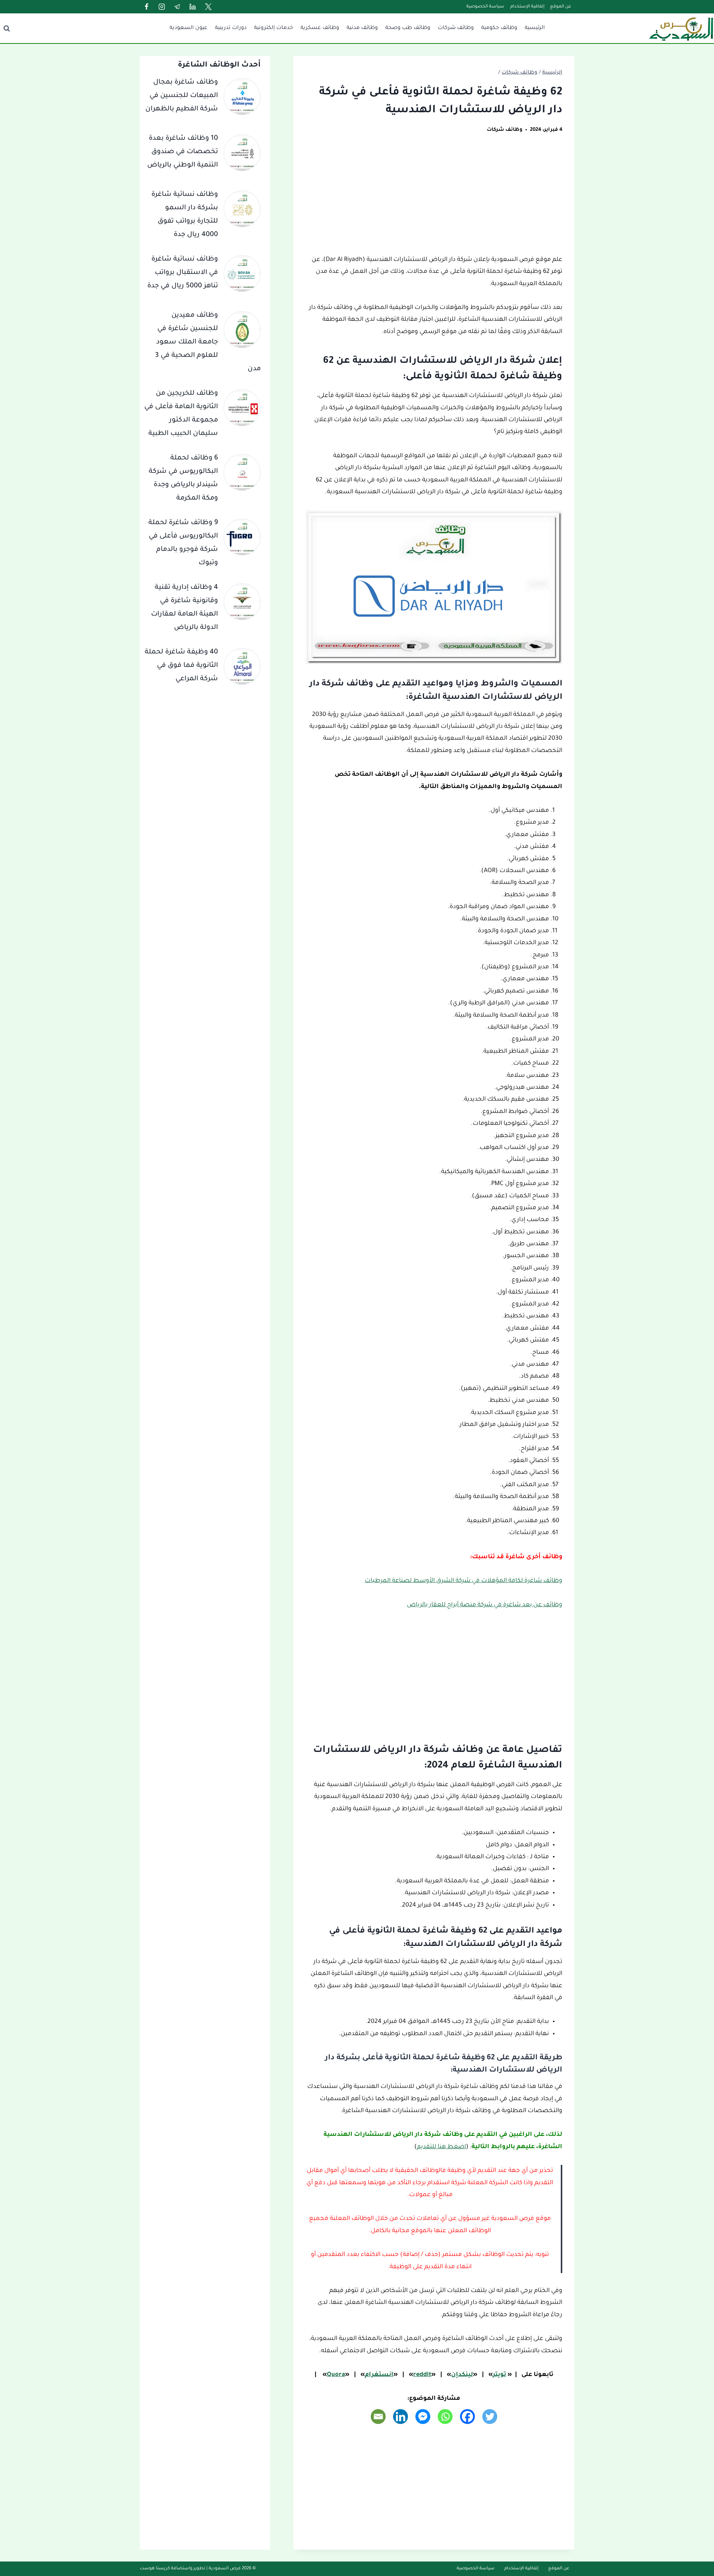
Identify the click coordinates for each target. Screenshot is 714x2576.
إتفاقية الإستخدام (527, 7)
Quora (336, 2375)
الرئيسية (535, 28)
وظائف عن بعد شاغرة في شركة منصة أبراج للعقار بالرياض (485, 1605)
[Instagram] (162, 7)
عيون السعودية (189, 28)
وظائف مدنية (362, 28)
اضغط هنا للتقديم (441, 2147)
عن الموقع (561, 7)
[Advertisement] (434, 199)
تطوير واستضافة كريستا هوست (173, 2569)
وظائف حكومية (499, 28)
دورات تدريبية (231, 28)
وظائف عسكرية (320, 28)
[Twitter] (208, 7)
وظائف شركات (456, 28)
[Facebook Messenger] (423, 2417)
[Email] (378, 2417)
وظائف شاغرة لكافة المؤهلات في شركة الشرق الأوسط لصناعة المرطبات (464, 1581)
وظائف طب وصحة (408, 28)
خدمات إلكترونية (274, 28)
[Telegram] (177, 7)
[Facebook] (147, 7)
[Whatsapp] (445, 2417)
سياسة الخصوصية (485, 7)
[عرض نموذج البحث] (7, 28)
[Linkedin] (193, 7)
